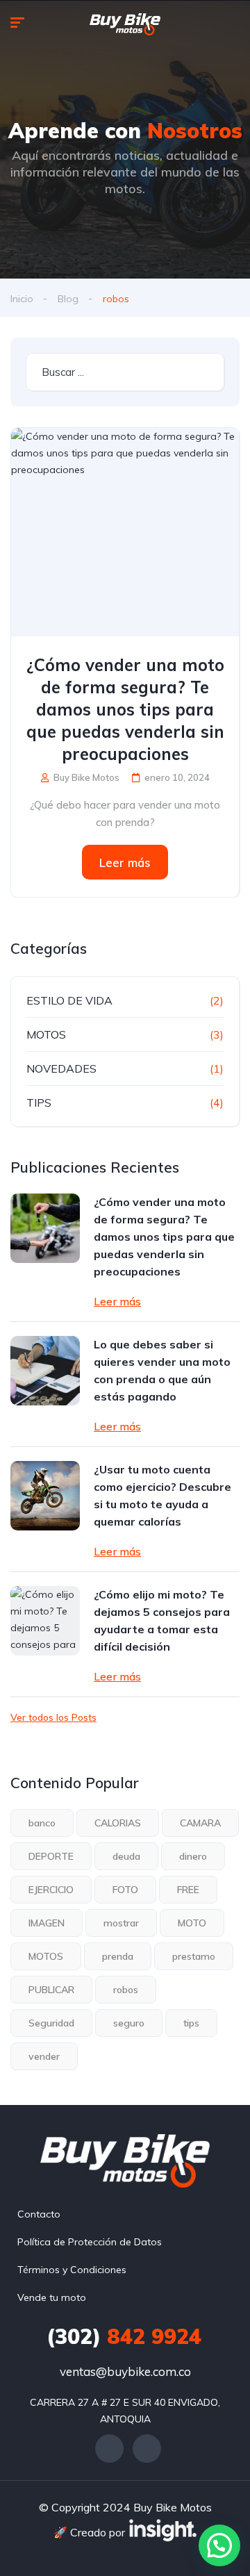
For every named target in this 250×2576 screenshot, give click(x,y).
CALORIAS (118, 1823)
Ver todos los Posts (53, 1717)
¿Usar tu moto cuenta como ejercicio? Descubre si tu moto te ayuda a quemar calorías (162, 1495)
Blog (68, 299)
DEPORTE (51, 1856)
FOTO (125, 1890)
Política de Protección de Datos (90, 2242)
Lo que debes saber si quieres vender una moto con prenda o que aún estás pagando (162, 1370)
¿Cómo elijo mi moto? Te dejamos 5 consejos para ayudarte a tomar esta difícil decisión (162, 1620)
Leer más (125, 862)
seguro (129, 2023)
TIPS (39, 1103)
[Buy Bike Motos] (125, 24)
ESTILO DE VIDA (69, 1000)
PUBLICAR (51, 1990)
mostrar (121, 1923)
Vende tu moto (52, 2297)
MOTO (192, 1923)
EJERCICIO (51, 1890)
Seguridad (51, 2023)
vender (44, 2056)
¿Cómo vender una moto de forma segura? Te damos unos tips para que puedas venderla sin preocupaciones (125, 709)
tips (191, 2023)
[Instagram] (147, 2449)
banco (42, 1823)
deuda (126, 1856)
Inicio (22, 299)
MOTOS (46, 1034)
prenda (118, 1956)
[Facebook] (109, 2449)
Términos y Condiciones (72, 2270)
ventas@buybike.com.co (125, 2371)
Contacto (39, 2214)
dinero (193, 1856)
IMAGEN (47, 1923)
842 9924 (124, 2336)
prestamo (194, 1956)
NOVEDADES (61, 1068)
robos (126, 1990)
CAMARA (200, 1823)
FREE (188, 1890)
